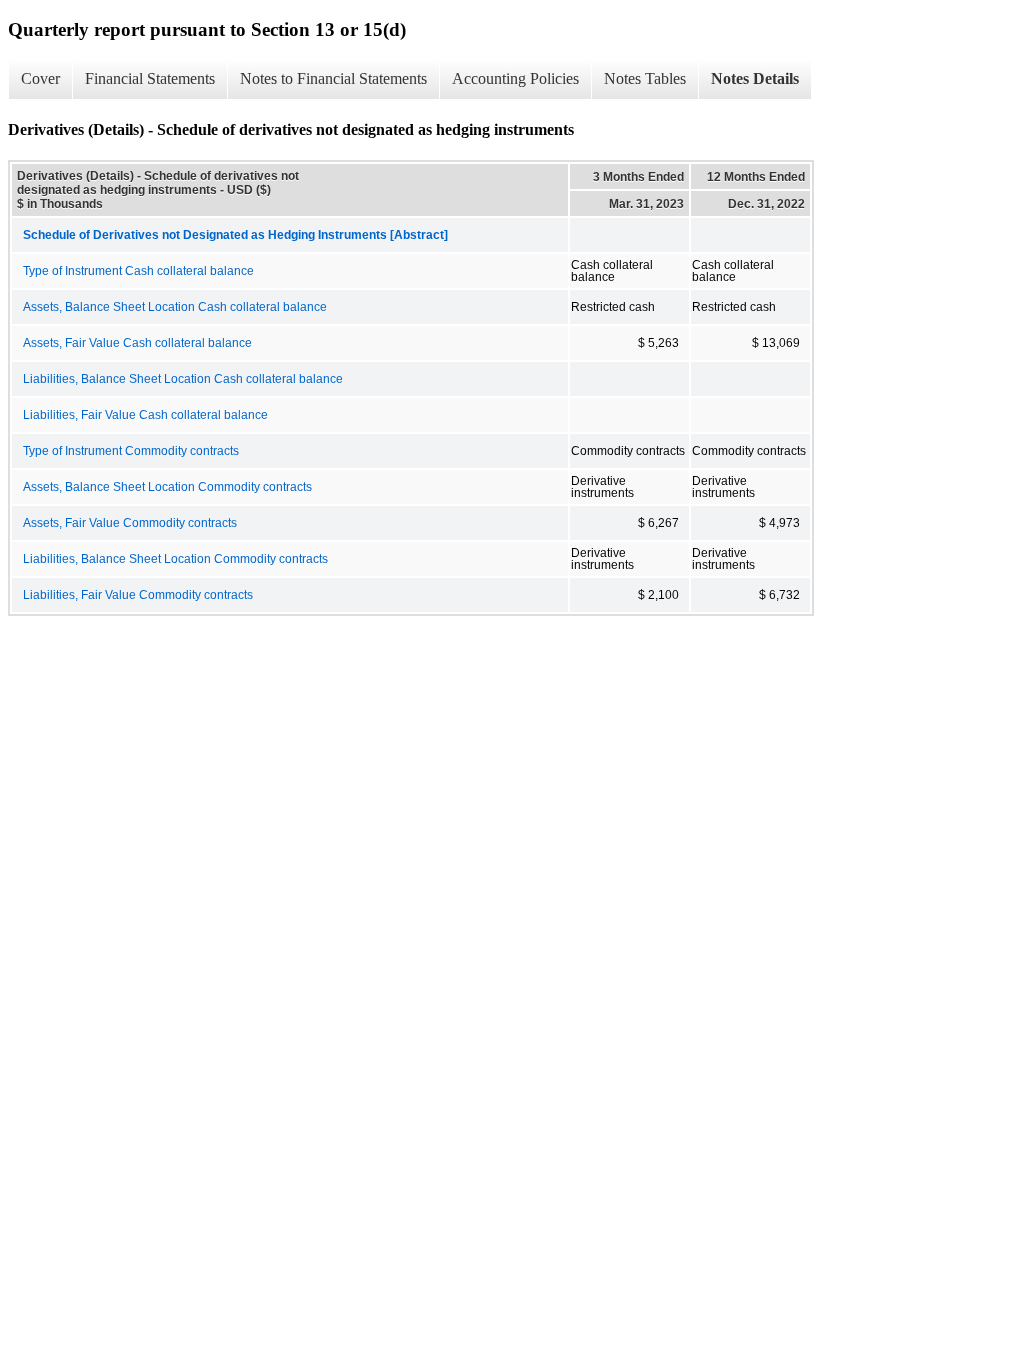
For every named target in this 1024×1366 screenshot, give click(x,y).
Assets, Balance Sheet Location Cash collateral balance (175, 307)
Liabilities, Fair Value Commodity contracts (138, 595)
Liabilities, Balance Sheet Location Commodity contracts (175, 559)
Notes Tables (645, 78)
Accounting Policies (515, 78)
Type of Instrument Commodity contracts (131, 451)
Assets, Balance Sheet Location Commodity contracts (167, 487)
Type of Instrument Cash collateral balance (138, 271)
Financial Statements (150, 78)
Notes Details (755, 78)
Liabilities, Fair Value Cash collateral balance (145, 415)
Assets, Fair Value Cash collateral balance (137, 343)
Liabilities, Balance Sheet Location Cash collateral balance (183, 379)
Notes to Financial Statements (333, 78)
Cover (40, 78)
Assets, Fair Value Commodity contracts (130, 523)
